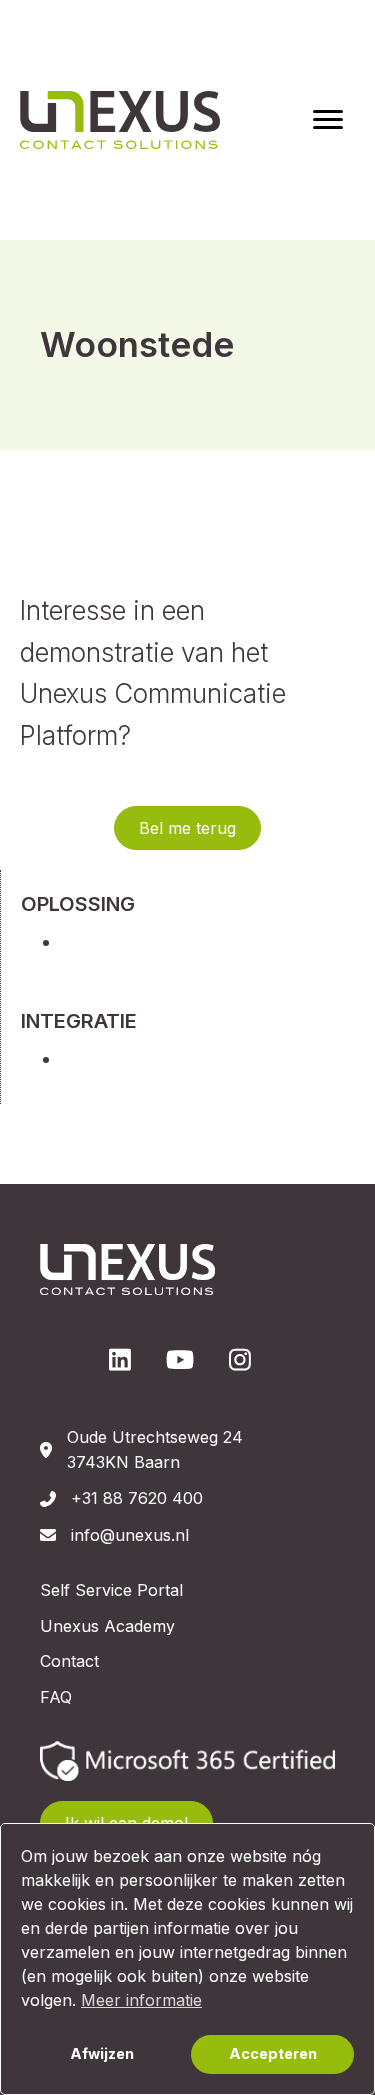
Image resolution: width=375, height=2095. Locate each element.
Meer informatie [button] (141, 2000)
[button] (187, 828)
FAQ (56, 1697)
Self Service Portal (111, 1590)
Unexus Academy (107, 1626)
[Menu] (328, 120)
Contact (69, 1661)
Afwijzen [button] (102, 2053)
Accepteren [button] (273, 2053)
